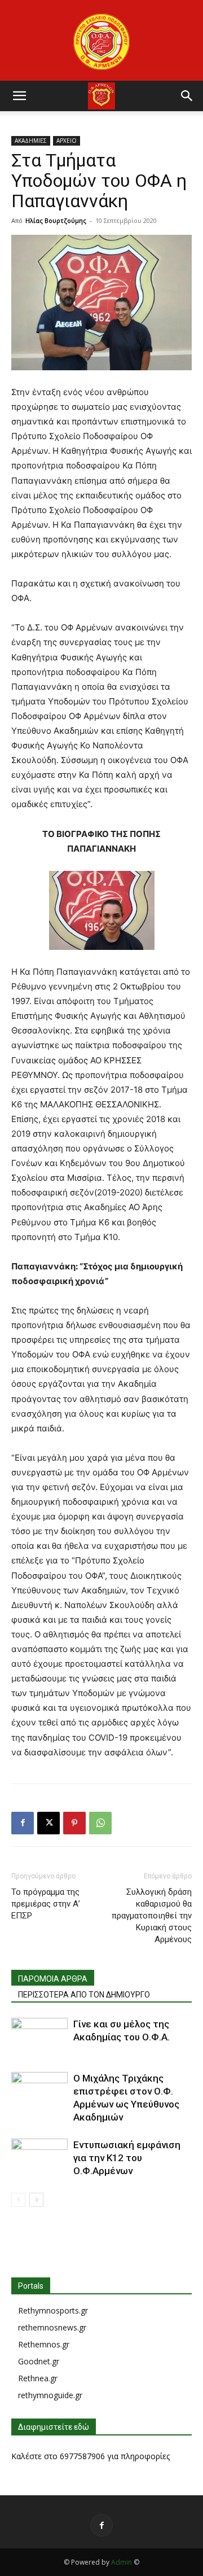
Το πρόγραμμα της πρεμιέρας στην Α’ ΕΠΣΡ (46, 1904)
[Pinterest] (74, 1823)
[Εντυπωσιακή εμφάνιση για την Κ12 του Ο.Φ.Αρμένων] (39, 2158)
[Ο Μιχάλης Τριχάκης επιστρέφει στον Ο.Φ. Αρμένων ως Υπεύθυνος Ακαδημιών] (39, 2091)
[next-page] (36, 2200)
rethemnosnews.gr (52, 2327)
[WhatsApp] (100, 1823)
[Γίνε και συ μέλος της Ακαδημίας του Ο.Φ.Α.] (39, 2037)
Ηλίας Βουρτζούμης (56, 220)
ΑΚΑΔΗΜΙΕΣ (31, 141)
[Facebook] (23, 1823)
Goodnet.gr (39, 2361)
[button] (19, 96)
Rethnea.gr (38, 2378)
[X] (48, 1823)
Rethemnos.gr (44, 2344)
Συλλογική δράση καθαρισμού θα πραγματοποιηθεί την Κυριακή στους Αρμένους (152, 1916)
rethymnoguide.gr (50, 2395)
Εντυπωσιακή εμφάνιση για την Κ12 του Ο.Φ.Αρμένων (127, 2158)
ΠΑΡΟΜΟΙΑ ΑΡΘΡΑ (53, 1979)
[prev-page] (18, 2200)
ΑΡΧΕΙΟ (67, 141)
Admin (122, 2562)
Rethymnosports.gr (53, 2310)
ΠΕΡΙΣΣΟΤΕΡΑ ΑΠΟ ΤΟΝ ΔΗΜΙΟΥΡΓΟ (84, 1995)
